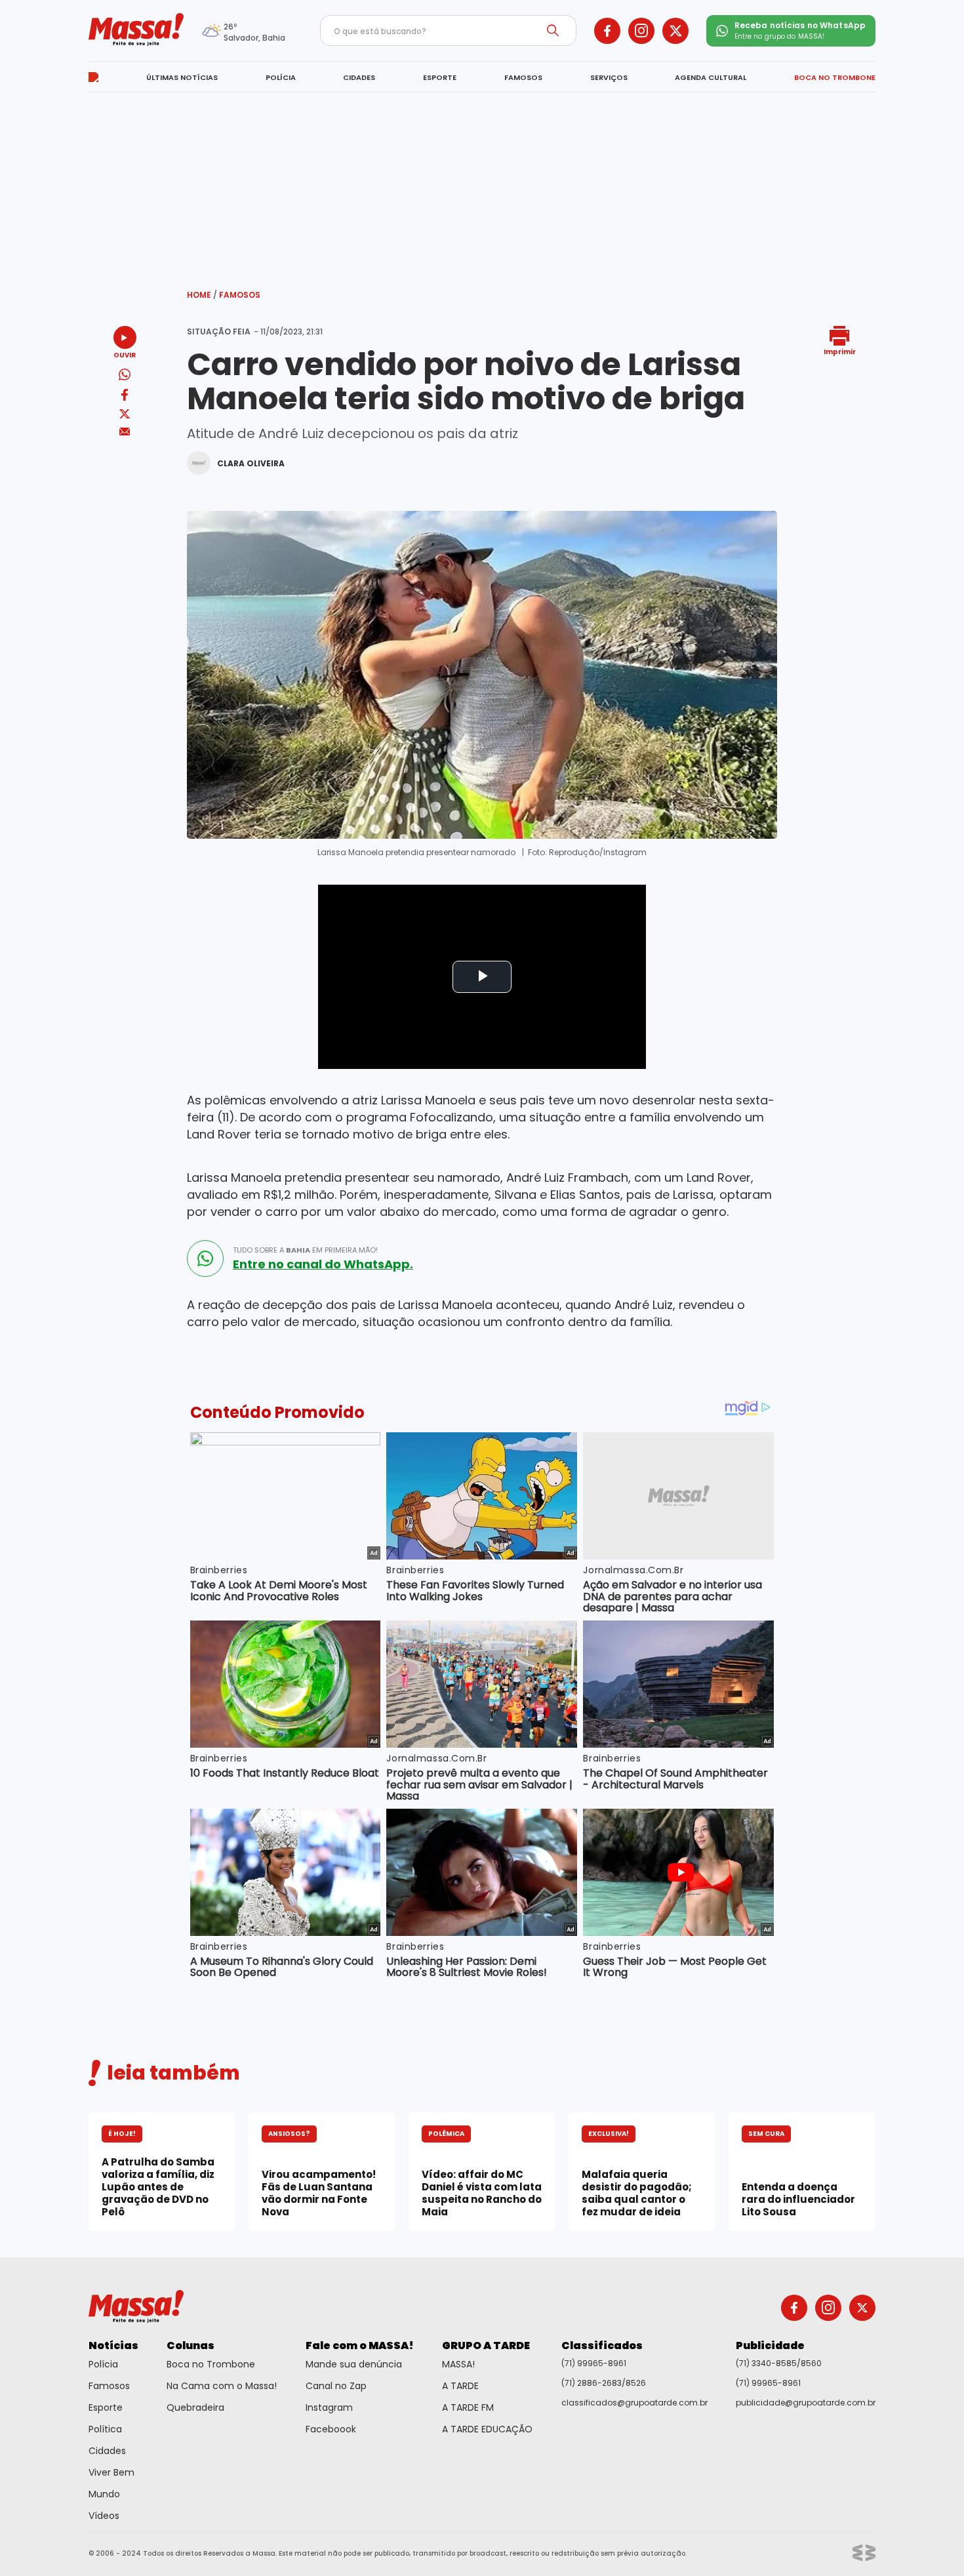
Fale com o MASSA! (360, 2345)
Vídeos (104, 2516)
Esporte (106, 2407)
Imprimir (840, 351)
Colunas (191, 2345)
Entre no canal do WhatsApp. (323, 1264)
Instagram (329, 2407)
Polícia (103, 2364)
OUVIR (125, 354)
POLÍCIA (281, 77)
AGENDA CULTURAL (711, 77)
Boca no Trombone (211, 2364)
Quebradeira (195, 2407)
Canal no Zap (336, 2386)
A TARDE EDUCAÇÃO (487, 2429)
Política (105, 2429)
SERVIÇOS (609, 77)
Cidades (107, 2451)
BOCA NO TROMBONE (835, 77)
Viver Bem (111, 2472)
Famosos (240, 295)
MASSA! (458, 2364)
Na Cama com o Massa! (222, 2386)
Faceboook (331, 2429)
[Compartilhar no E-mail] (125, 432)
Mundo (104, 2494)
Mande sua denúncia (354, 2364)
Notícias (113, 2345)
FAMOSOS (523, 77)
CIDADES (359, 77)
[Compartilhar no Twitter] (125, 415)
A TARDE (460, 2386)
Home (202, 295)
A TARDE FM (468, 2407)
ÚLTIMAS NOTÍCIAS (182, 77)
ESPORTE (440, 77)
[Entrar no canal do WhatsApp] (205, 1258)
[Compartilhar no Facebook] (125, 397)
